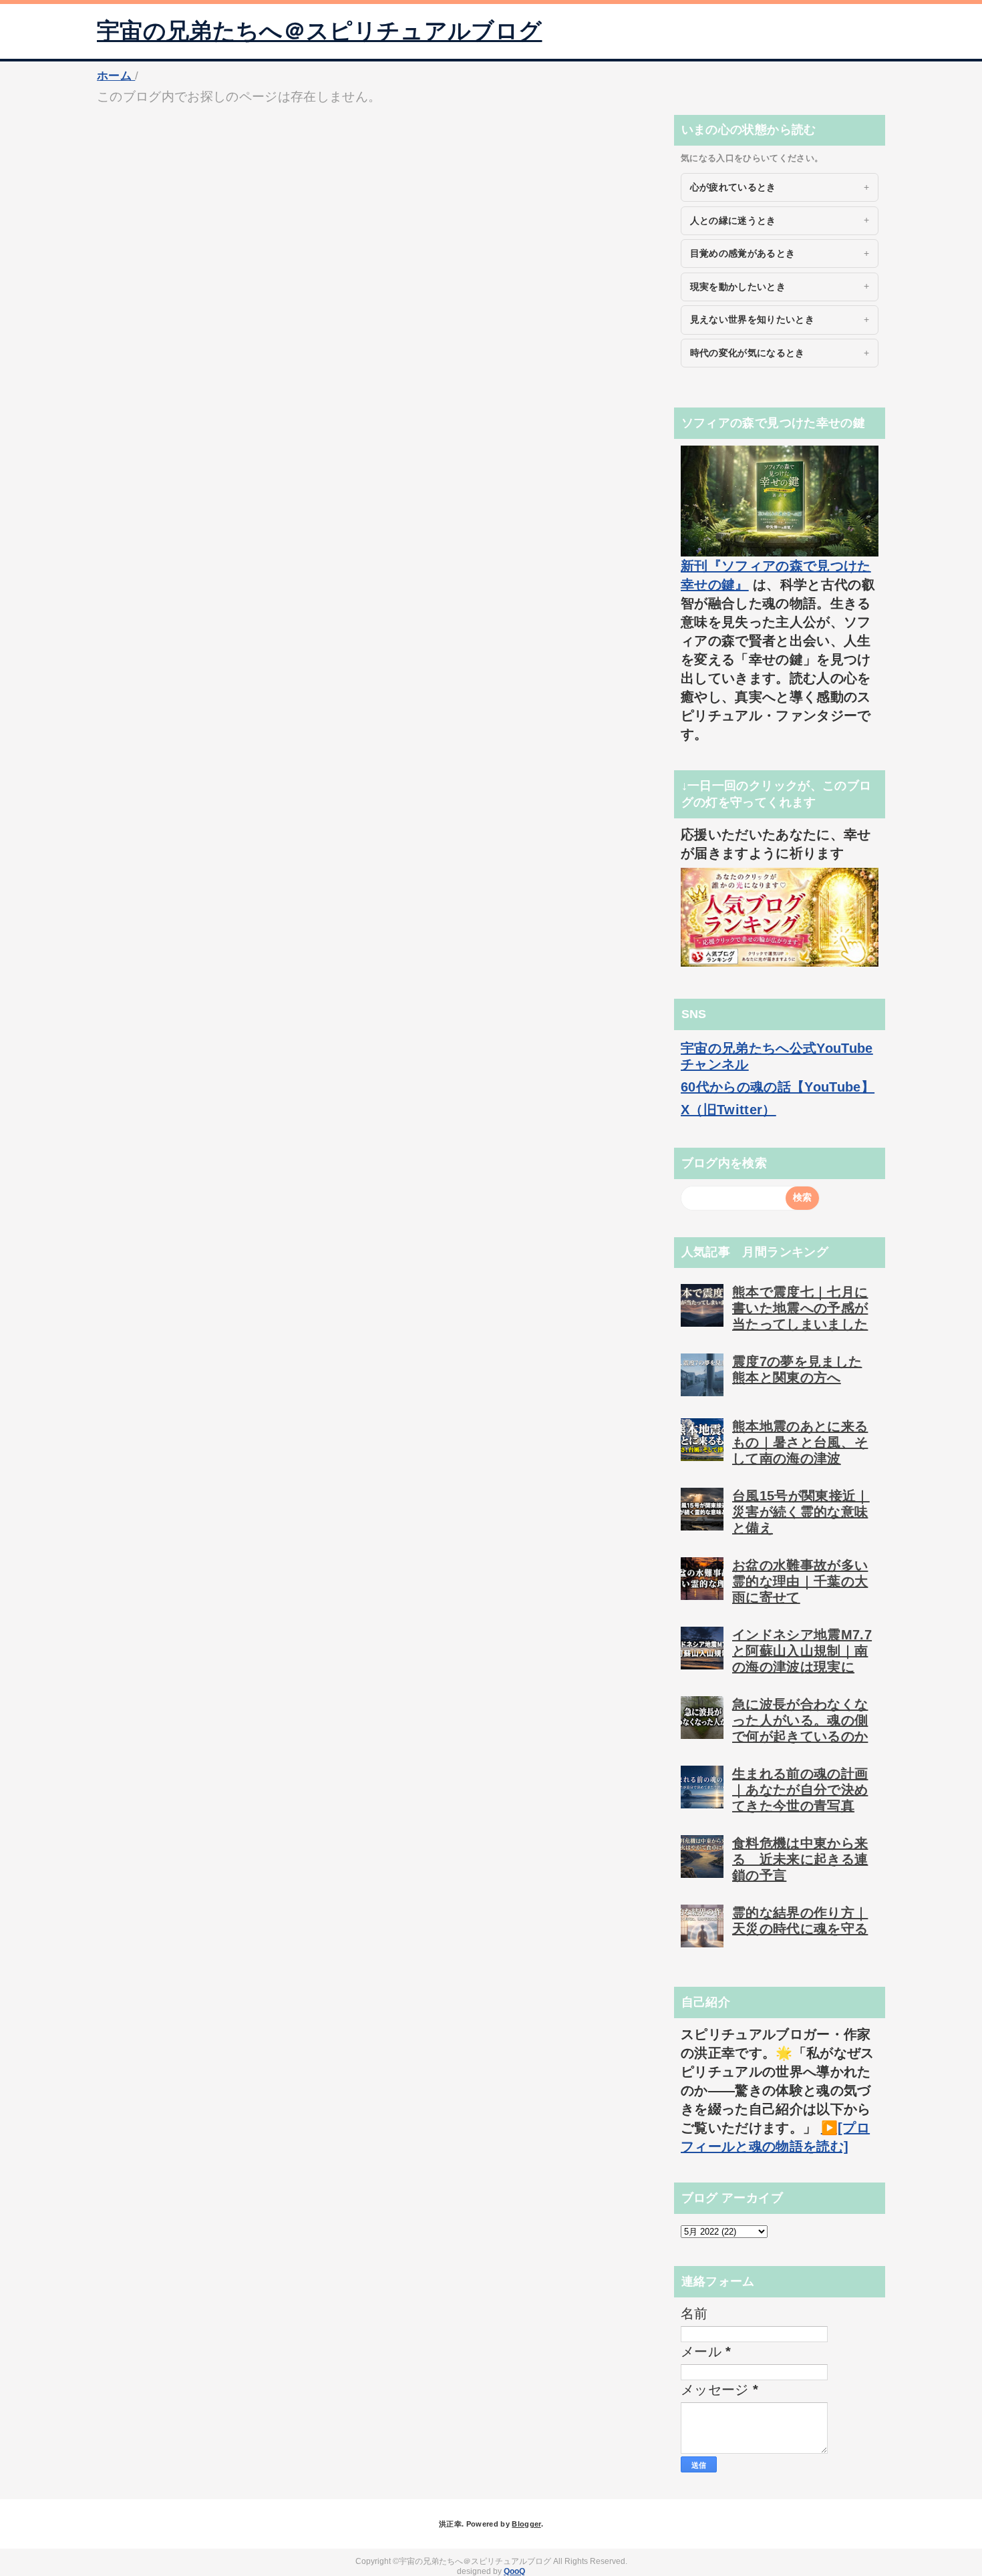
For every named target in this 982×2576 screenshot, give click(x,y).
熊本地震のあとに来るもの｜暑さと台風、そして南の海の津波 (800, 1442)
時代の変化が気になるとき (748, 353)
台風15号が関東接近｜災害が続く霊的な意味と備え (801, 1512)
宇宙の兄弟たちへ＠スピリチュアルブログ (319, 31)
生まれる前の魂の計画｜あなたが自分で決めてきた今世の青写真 (800, 1790)
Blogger (526, 2524)
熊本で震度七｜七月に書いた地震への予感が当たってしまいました (800, 1308)
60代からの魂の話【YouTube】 (778, 1087)
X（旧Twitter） (728, 1110)
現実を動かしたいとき (738, 287)
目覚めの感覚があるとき (743, 253)
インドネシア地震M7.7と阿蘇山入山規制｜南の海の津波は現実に (802, 1651)
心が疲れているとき (733, 187)
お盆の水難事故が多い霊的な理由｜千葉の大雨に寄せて (800, 1581)
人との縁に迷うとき (733, 220)
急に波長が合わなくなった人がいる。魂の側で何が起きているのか (800, 1720)
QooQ (514, 2571)
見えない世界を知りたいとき (752, 319)
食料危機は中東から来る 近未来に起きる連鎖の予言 (800, 1859)
